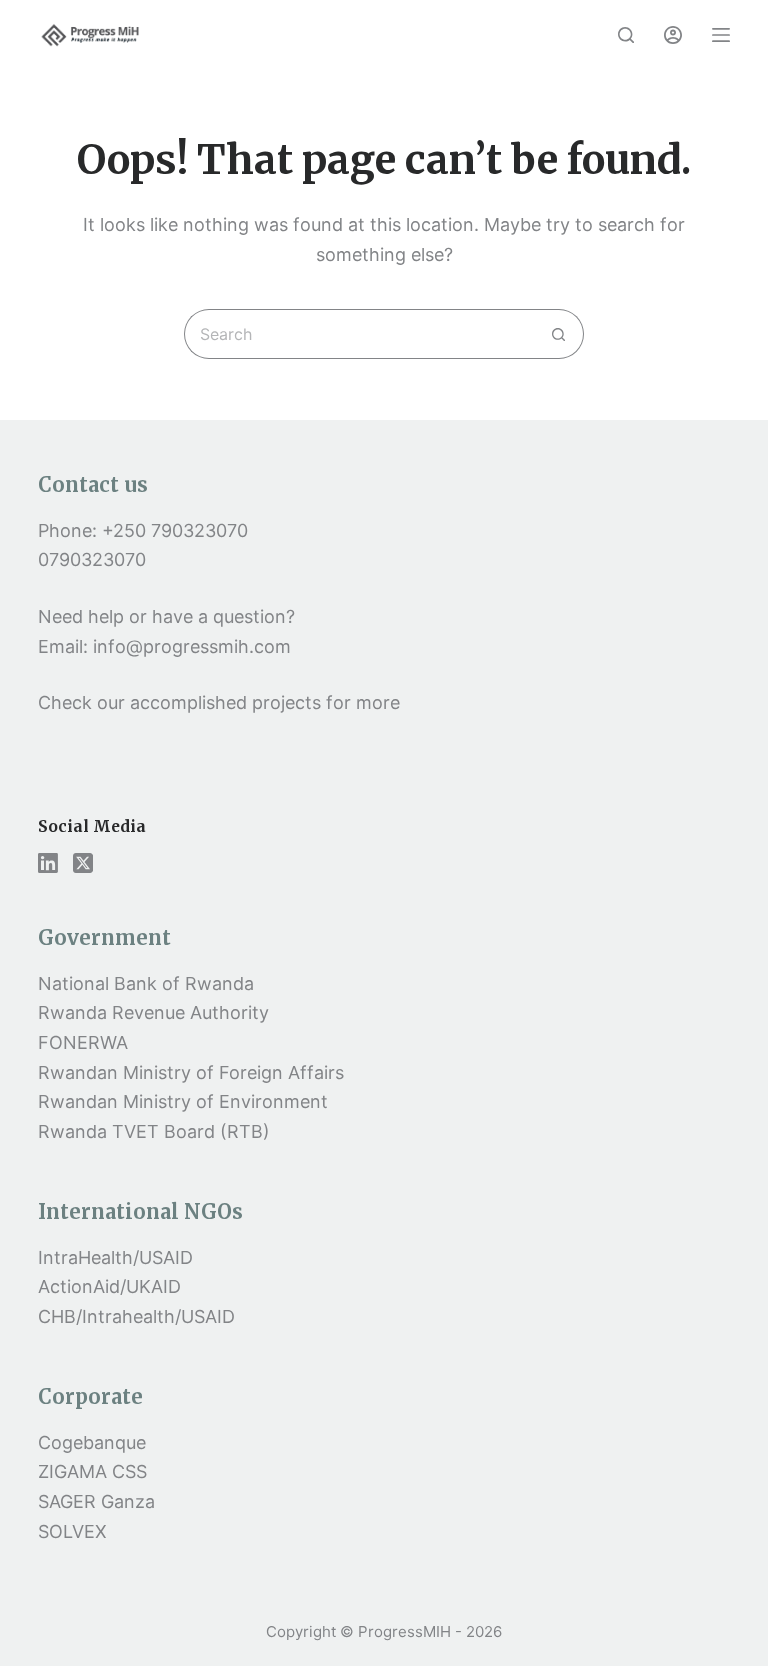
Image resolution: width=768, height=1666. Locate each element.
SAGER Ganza (96, 1501)
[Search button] (559, 334)
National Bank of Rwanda (146, 983)
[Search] (626, 35)
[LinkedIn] (48, 863)
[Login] (673, 35)
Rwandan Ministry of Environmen (179, 1101)
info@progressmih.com (194, 646)
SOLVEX (72, 1531)
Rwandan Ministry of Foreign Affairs (191, 1072)
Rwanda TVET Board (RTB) (154, 1131)
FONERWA (83, 1042)
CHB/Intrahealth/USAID (136, 1316)
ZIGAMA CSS (92, 1471)
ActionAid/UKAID (109, 1286)
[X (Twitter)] (83, 863)
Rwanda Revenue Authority (153, 1012)
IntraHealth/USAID (115, 1257)
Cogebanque (92, 1442)
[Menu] (721, 35)
